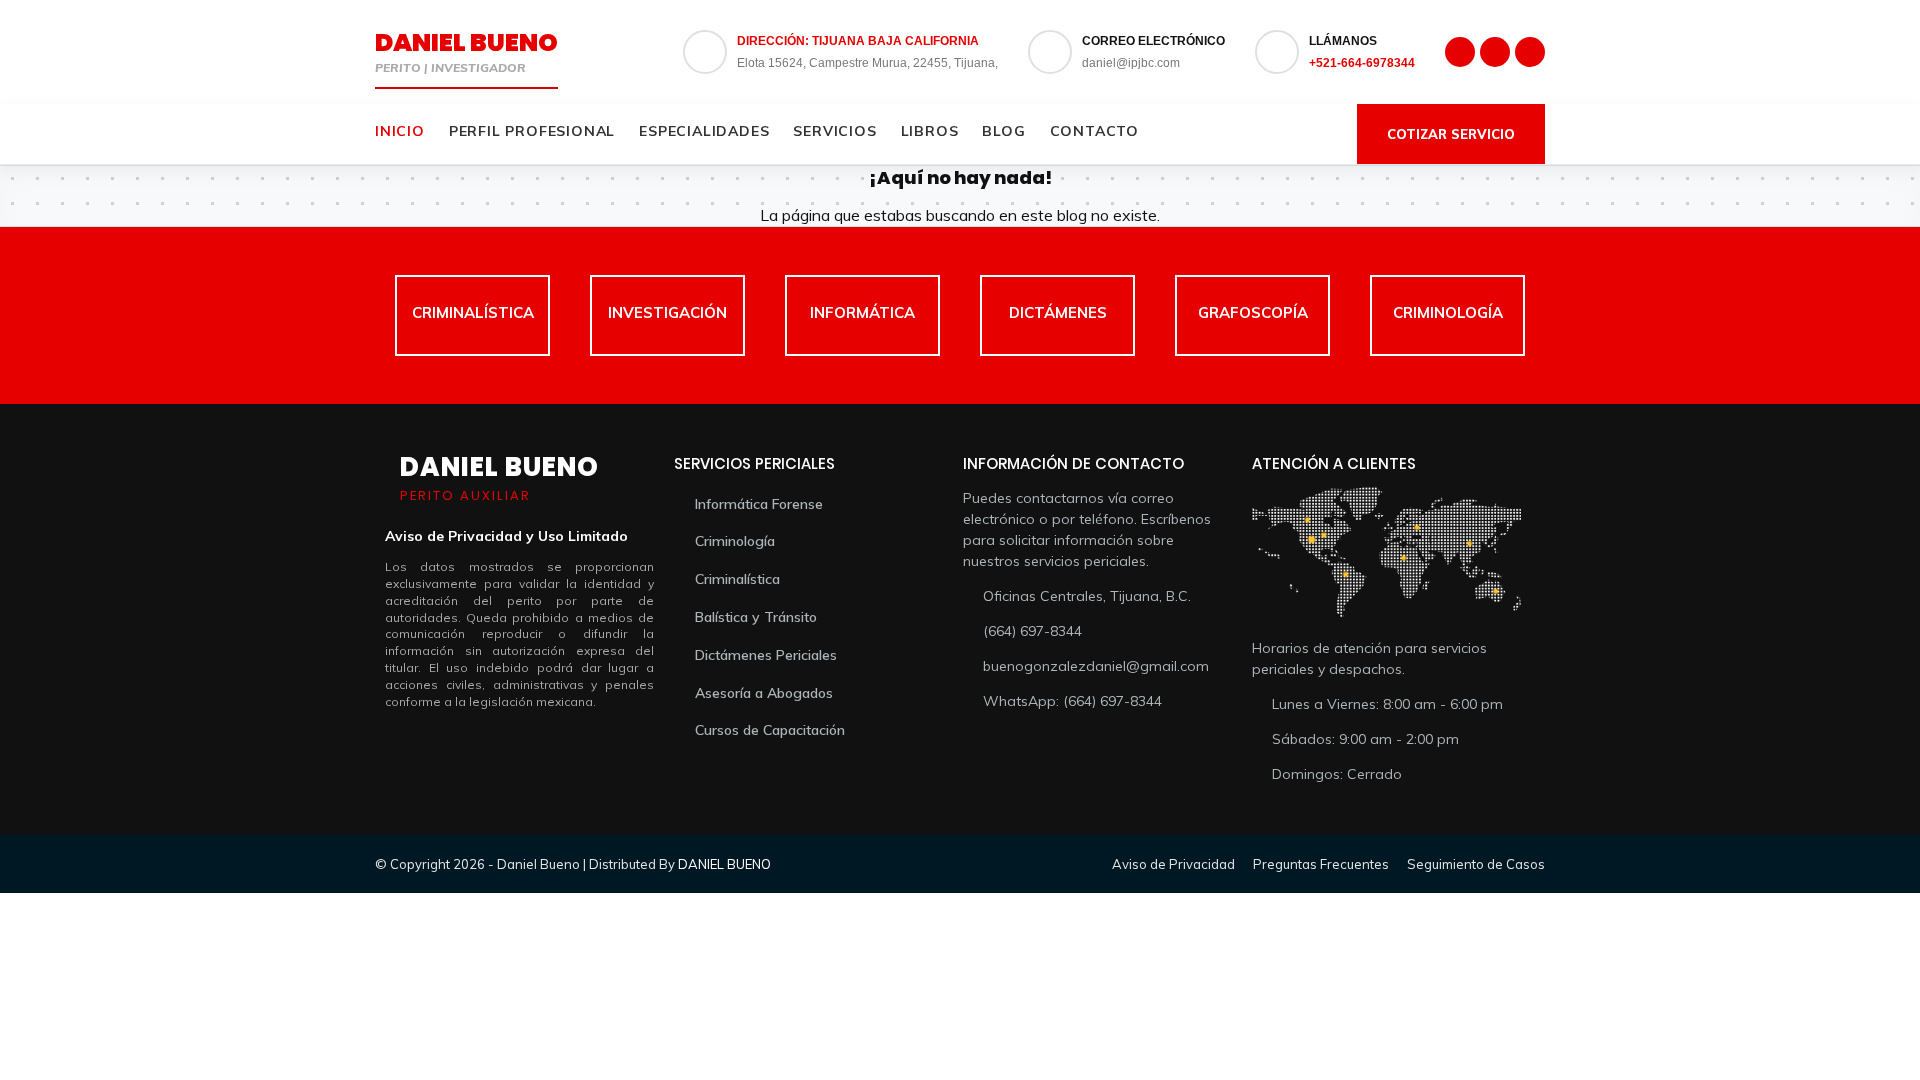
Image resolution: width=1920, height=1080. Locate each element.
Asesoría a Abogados (764, 693)
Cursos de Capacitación (770, 730)
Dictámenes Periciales (766, 655)
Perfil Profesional (532, 131)
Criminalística (737, 579)
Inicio (400, 131)
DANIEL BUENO (724, 864)
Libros (930, 131)
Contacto (1094, 131)
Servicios (834, 131)
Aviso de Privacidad (1173, 864)
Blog (1003, 131)
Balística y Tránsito (756, 617)
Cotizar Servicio (1451, 134)
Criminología (735, 541)
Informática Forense (759, 504)
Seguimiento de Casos (1476, 864)
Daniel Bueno (466, 42)
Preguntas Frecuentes (1321, 864)
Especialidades (704, 131)
